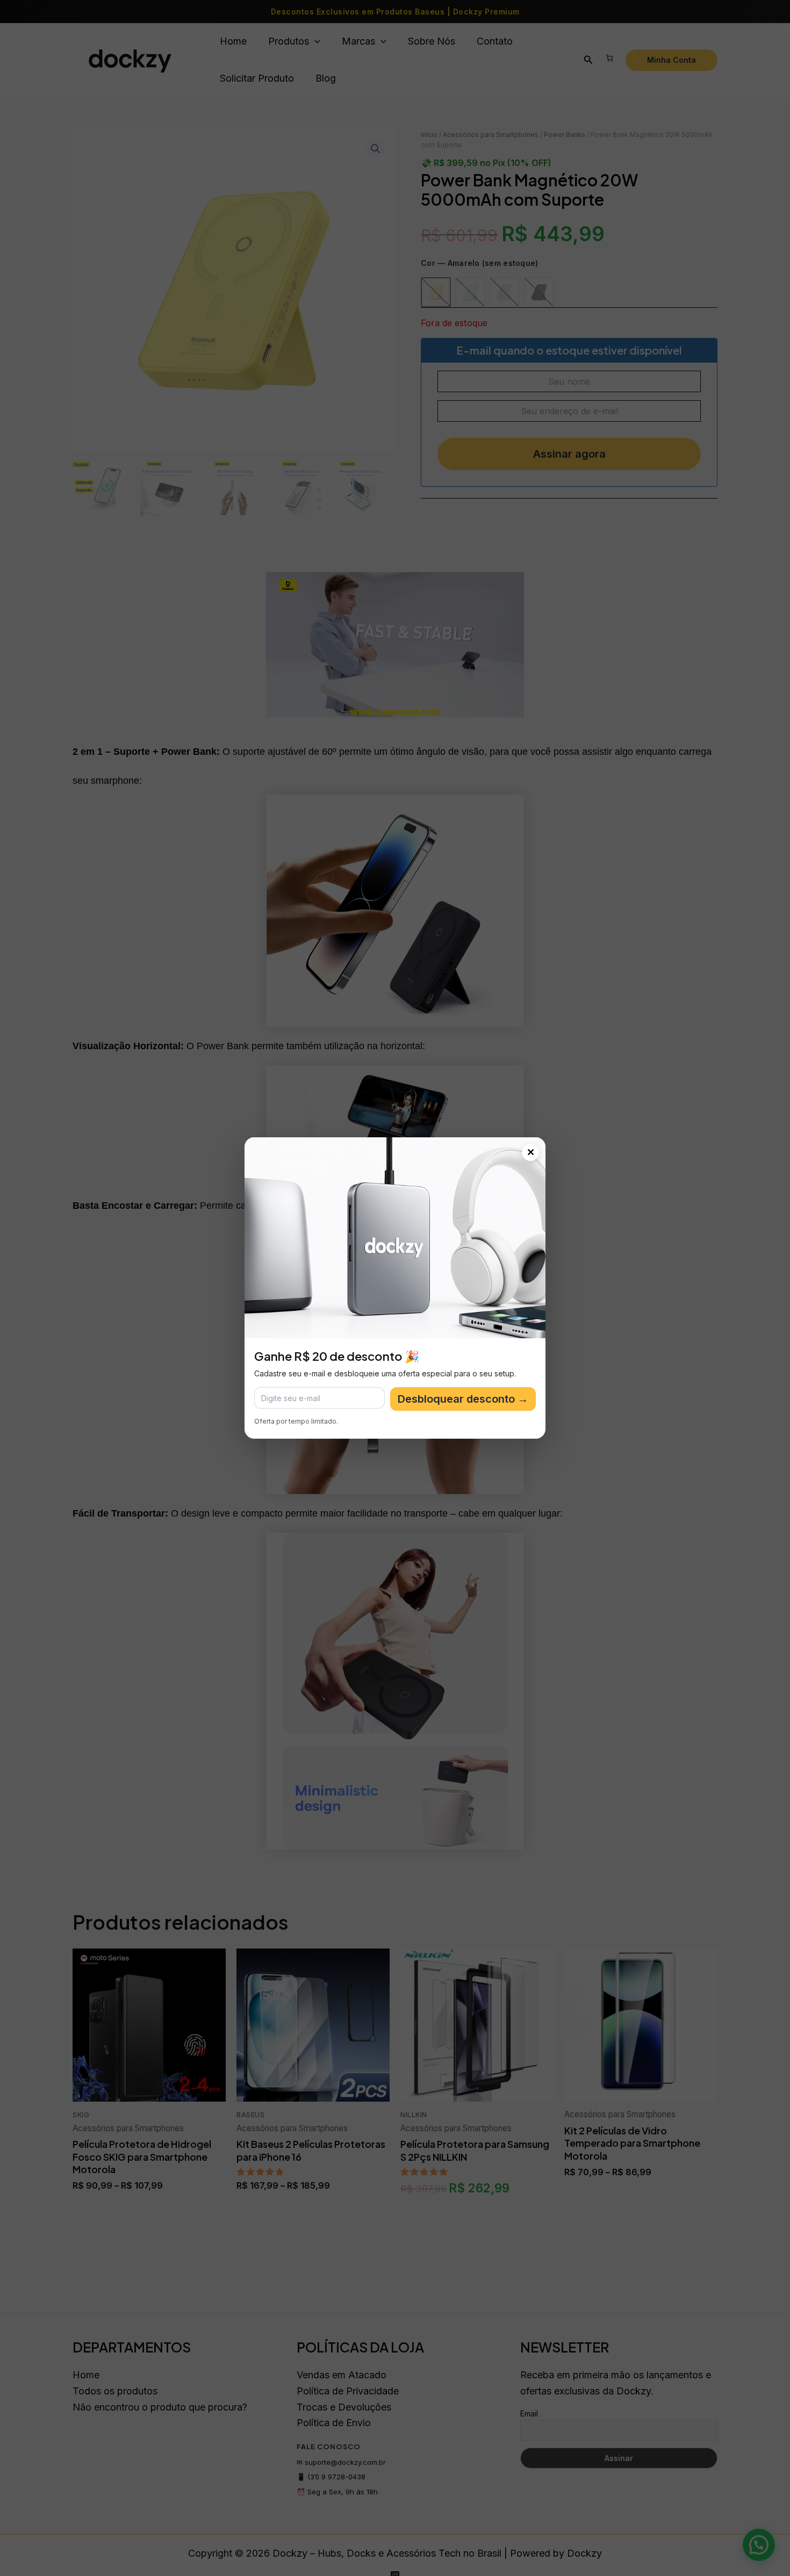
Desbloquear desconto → (463, 1399)
